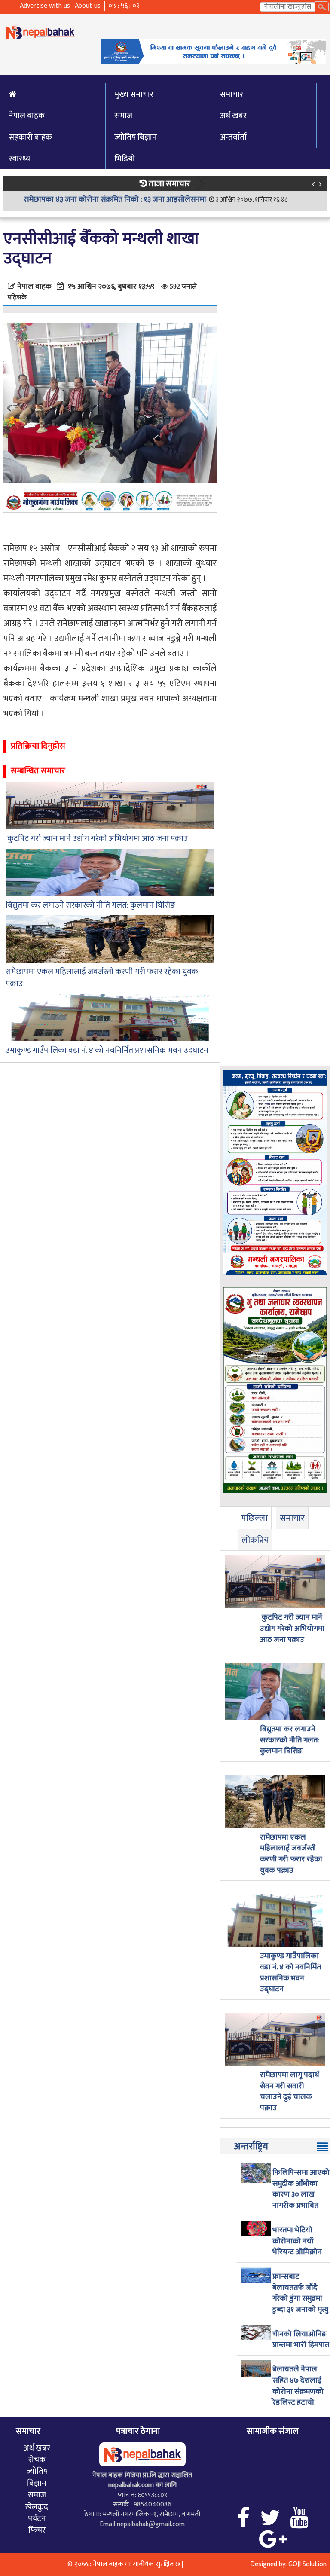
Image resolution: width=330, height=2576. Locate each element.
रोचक (37, 2460)
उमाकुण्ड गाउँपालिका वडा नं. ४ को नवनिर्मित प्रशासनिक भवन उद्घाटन (107, 1050)
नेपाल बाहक (27, 116)
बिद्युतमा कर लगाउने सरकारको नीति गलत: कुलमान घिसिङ (90, 905)
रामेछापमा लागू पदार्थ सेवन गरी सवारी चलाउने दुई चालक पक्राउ (290, 2092)
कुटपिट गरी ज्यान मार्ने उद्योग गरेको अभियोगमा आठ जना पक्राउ (97, 839)
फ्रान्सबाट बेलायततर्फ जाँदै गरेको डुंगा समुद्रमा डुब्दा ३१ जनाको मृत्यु (300, 2293)
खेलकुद (37, 2507)
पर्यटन (37, 2518)
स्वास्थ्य (19, 159)
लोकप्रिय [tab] (255, 1540)
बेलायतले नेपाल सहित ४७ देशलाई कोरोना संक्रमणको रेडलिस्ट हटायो (298, 2386)
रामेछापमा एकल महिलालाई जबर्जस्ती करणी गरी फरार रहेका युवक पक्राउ (102, 978)
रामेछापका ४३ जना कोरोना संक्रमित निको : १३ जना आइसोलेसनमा (115, 199)
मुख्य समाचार (134, 94)
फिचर (37, 2530)
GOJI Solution (307, 2564)
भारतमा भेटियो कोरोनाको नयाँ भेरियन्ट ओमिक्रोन (297, 2241)
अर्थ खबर (233, 116)
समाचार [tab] (292, 1518)
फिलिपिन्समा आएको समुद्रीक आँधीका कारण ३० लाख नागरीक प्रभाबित (301, 2189)
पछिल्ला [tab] (255, 1518)
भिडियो (125, 159)
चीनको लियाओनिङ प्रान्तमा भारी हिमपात (301, 2340)
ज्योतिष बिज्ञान (136, 137)
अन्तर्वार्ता (233, 137)
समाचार (232, 94)
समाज (123, 116)
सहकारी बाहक (30, 137)
